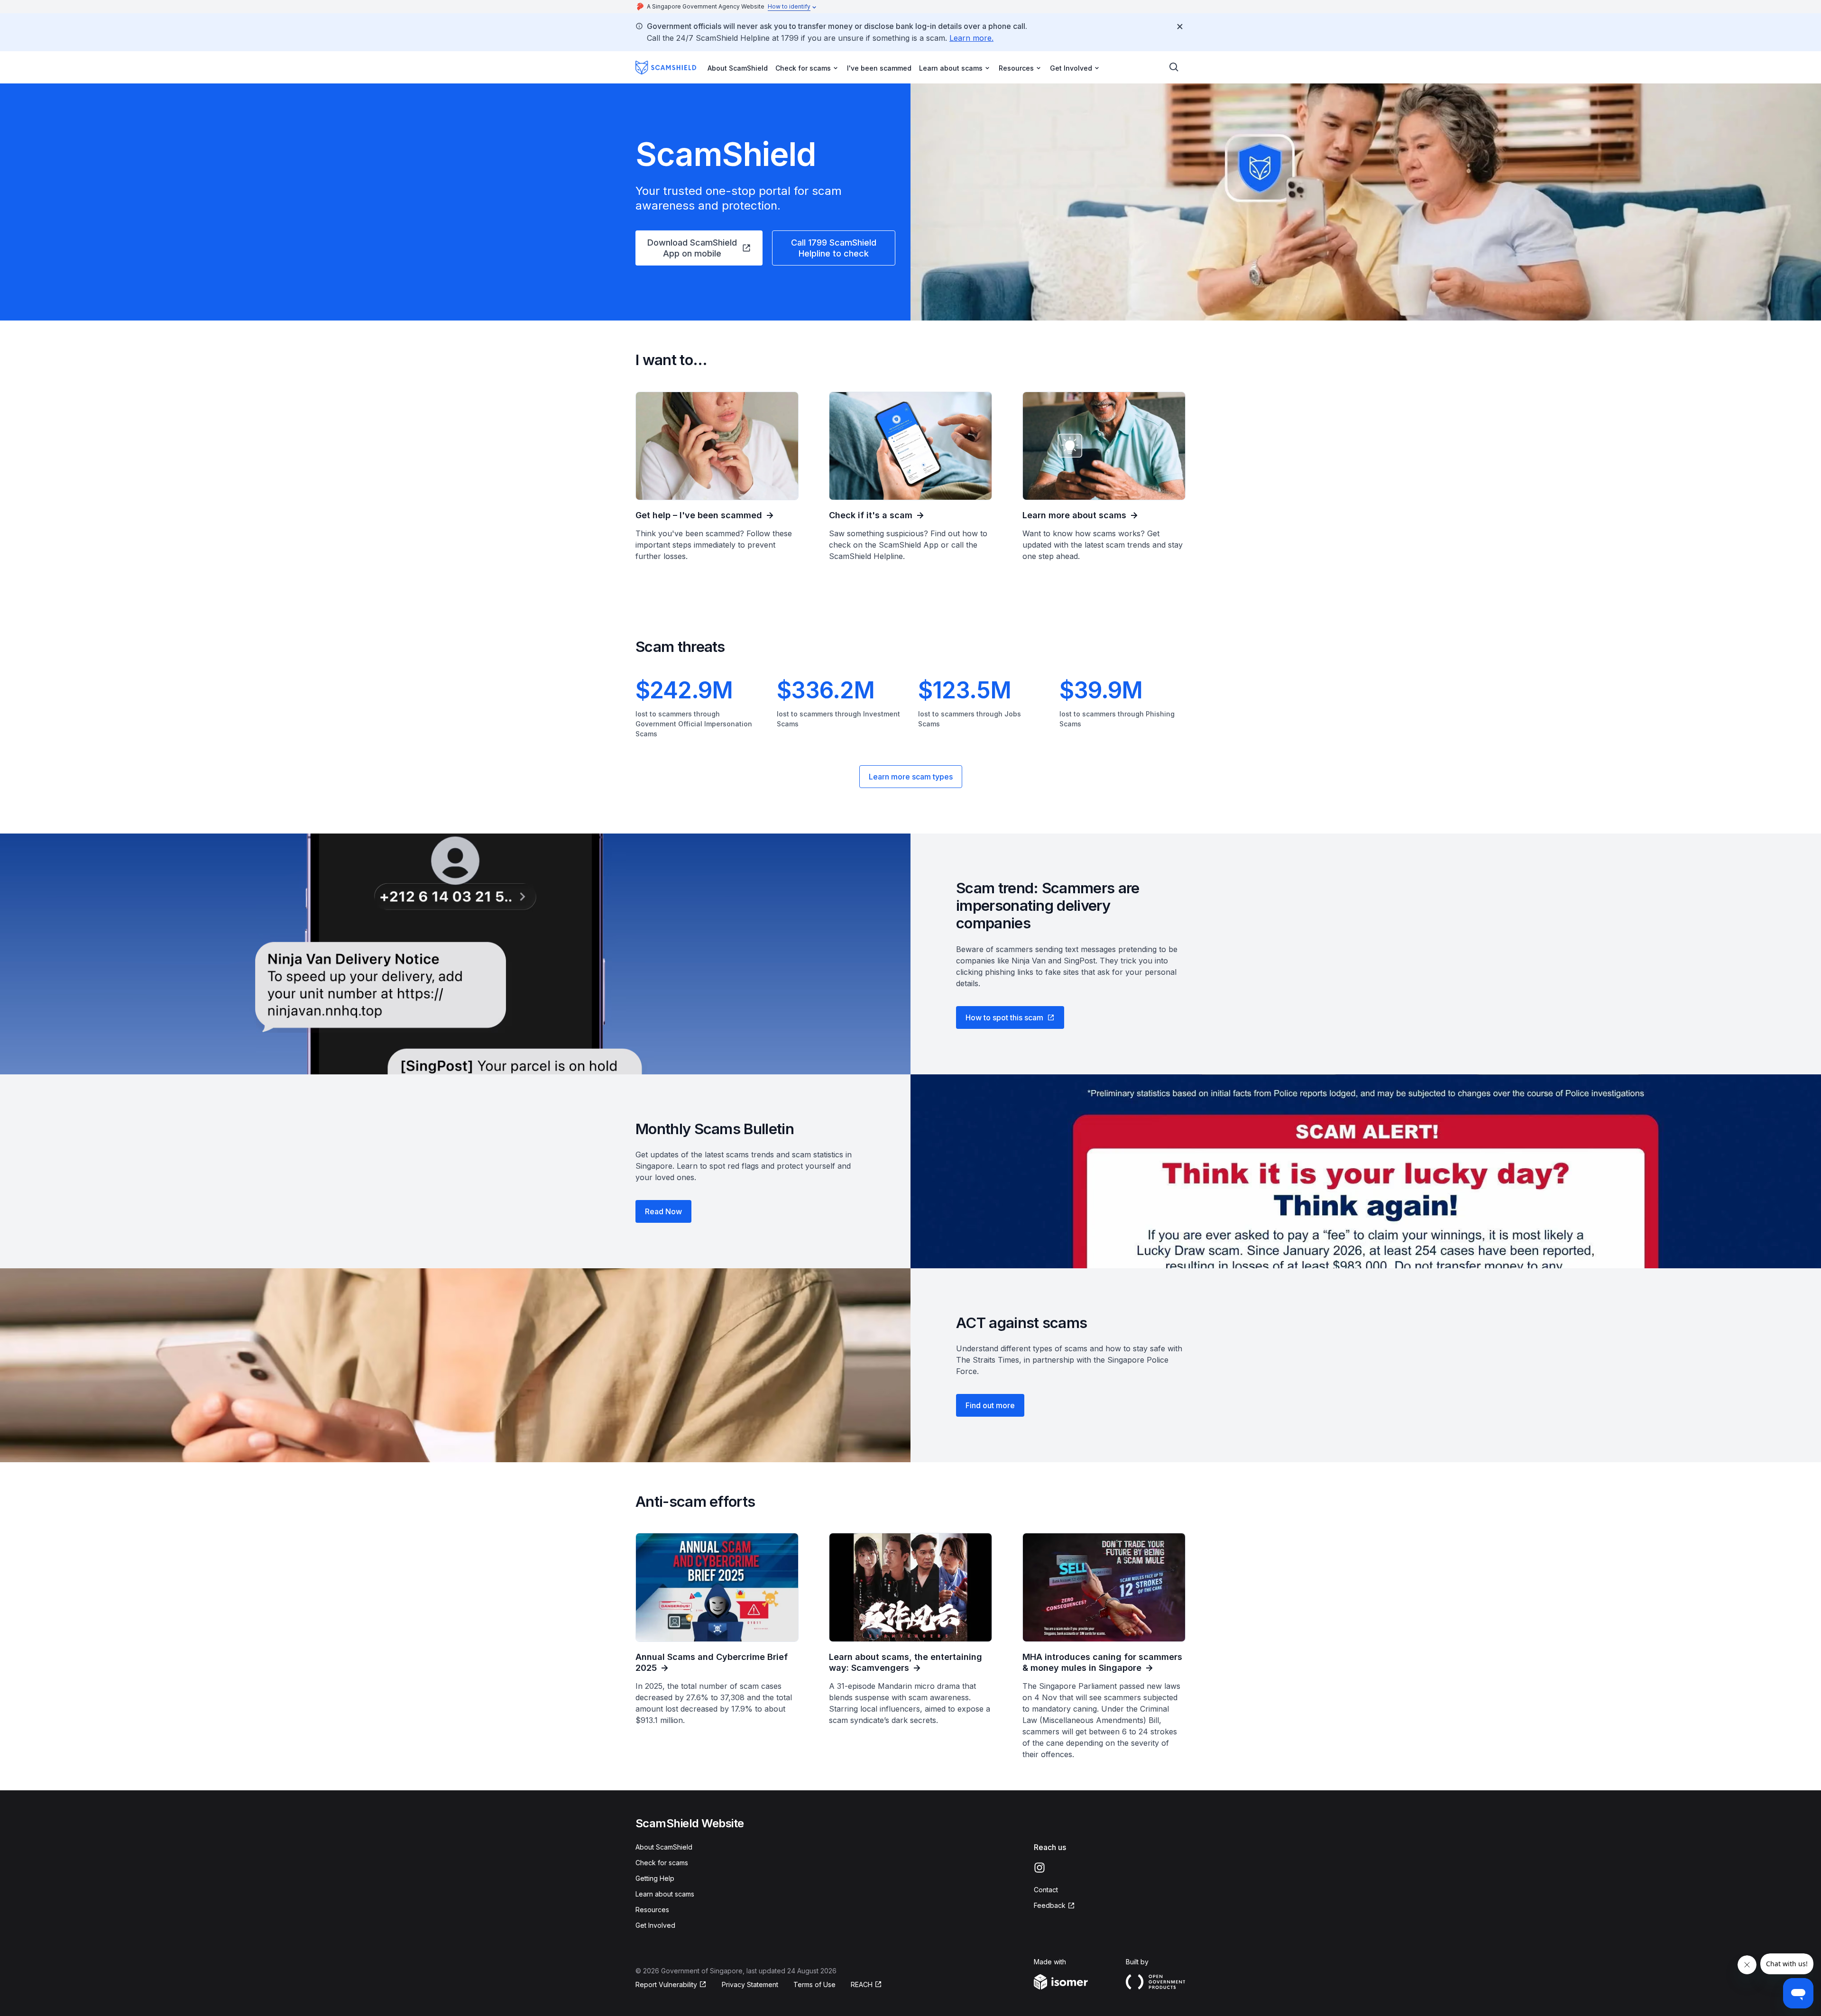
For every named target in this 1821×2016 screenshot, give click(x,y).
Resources (652, 1910)
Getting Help (655, 1878)
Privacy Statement (750, 1984)
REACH (862, 1984)
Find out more (990, 1405)
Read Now (663, 1211)
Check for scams (662, 1863)
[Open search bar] (1174, 67)
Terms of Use (814, 1984)
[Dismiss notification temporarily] (1180, 27)
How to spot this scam (1004, 1017)
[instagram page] (1039, 1868)
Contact (1046, 1890)
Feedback (1050, 1905)
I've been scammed (879, 68)
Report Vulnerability (666, 1984)
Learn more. (971, 38)
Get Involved (655, 1925)
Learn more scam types (911, 777)
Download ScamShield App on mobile (692, 248)
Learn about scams (665, 1894)
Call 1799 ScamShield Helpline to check (834, 248)
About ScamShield (738, 68)
